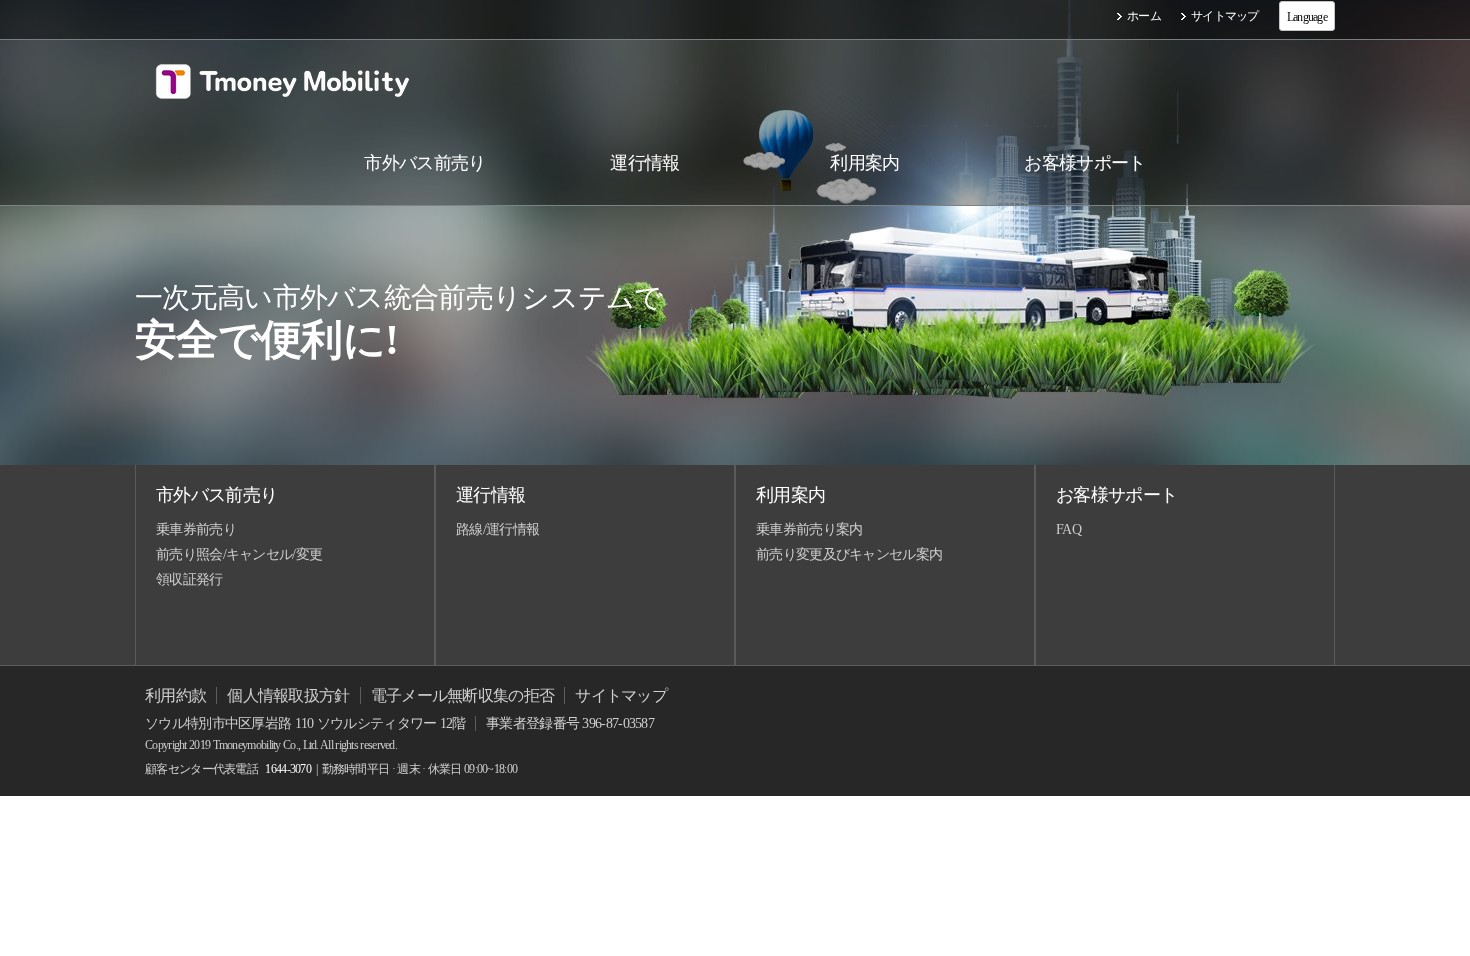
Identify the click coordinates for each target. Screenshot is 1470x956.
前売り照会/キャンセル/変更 (239, 554)
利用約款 (175, 695)
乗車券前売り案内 (809, 529)
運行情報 (490, 495)
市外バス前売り (216, 495)
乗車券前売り (196, 529)
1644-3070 (288, 769)
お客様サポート (1116, 495)
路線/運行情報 (497, 529)
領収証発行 (189, 579)
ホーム (1144, 16)
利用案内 (790, 495)
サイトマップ (1225, 16)
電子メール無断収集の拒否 (463, 695)
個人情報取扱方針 (288, 695)
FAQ (1068, 529)
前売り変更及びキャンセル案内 (849, 554)
